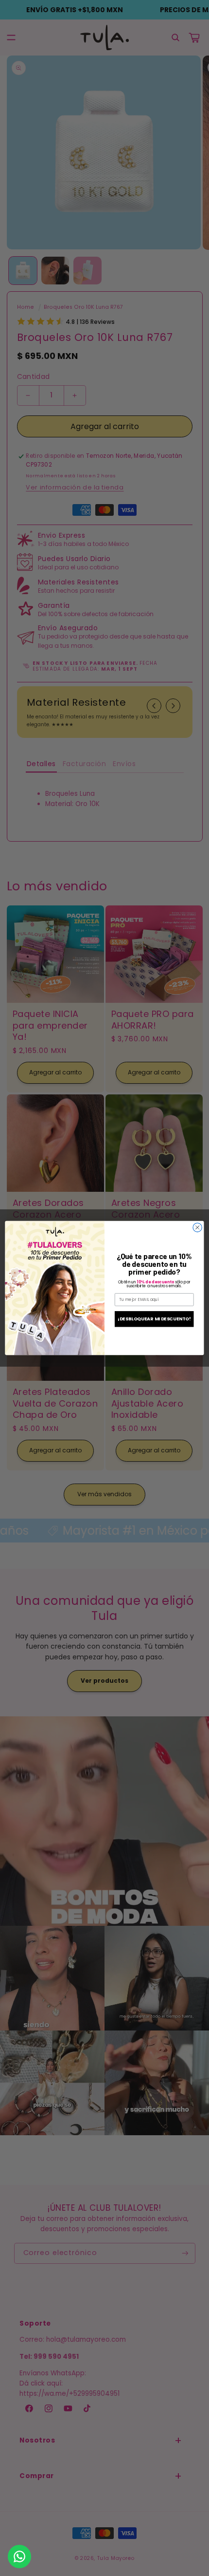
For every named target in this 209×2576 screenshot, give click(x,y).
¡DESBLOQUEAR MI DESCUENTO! (154, 1319)
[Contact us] (19, 2557)
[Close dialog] (197, 1227)
